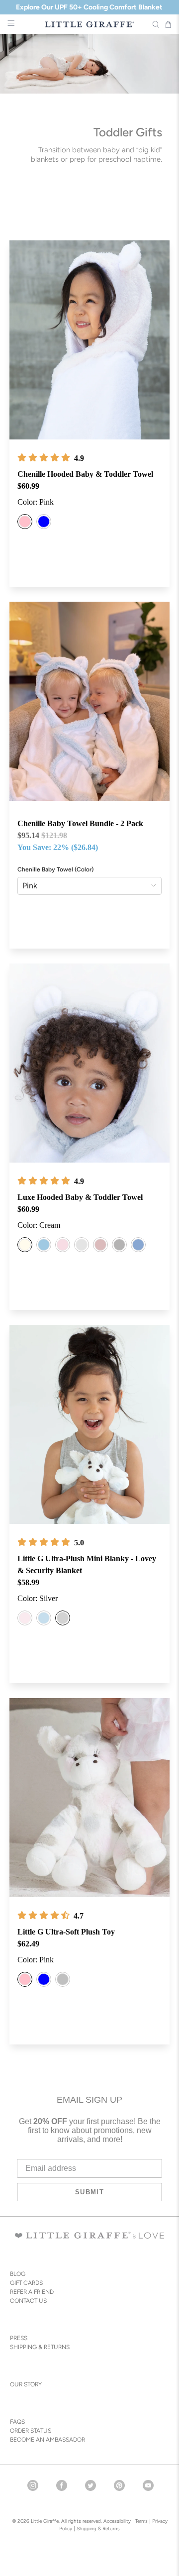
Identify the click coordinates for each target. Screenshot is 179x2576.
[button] (44, 458)
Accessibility (117, 2521)
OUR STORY (26, 2384)
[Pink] (25, 522)
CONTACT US (28, 2301)
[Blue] (44, 522)
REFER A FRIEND (32, 2292)
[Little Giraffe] (89, 24)
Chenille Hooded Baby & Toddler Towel (85, 474)
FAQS (17, 2422)
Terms (141, 2521)
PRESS (19, 2338)
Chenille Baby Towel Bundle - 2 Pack (80, 823)
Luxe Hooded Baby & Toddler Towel (80, 1197)
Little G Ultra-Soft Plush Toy (66, 1932)
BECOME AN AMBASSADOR (47, 2440)
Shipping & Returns (98, 2528)
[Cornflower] (138, 1245)
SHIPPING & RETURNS (40, 2347)
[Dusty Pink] (100, 1245)
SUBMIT (89, 2192)
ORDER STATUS (31, 2431)
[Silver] (82, 1245)
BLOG (18, 2274)
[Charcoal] (119, 1245)
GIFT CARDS (26, 2283)
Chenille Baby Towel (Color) (55, 869)
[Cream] (25, 1245)
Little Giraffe (45, 2521)
